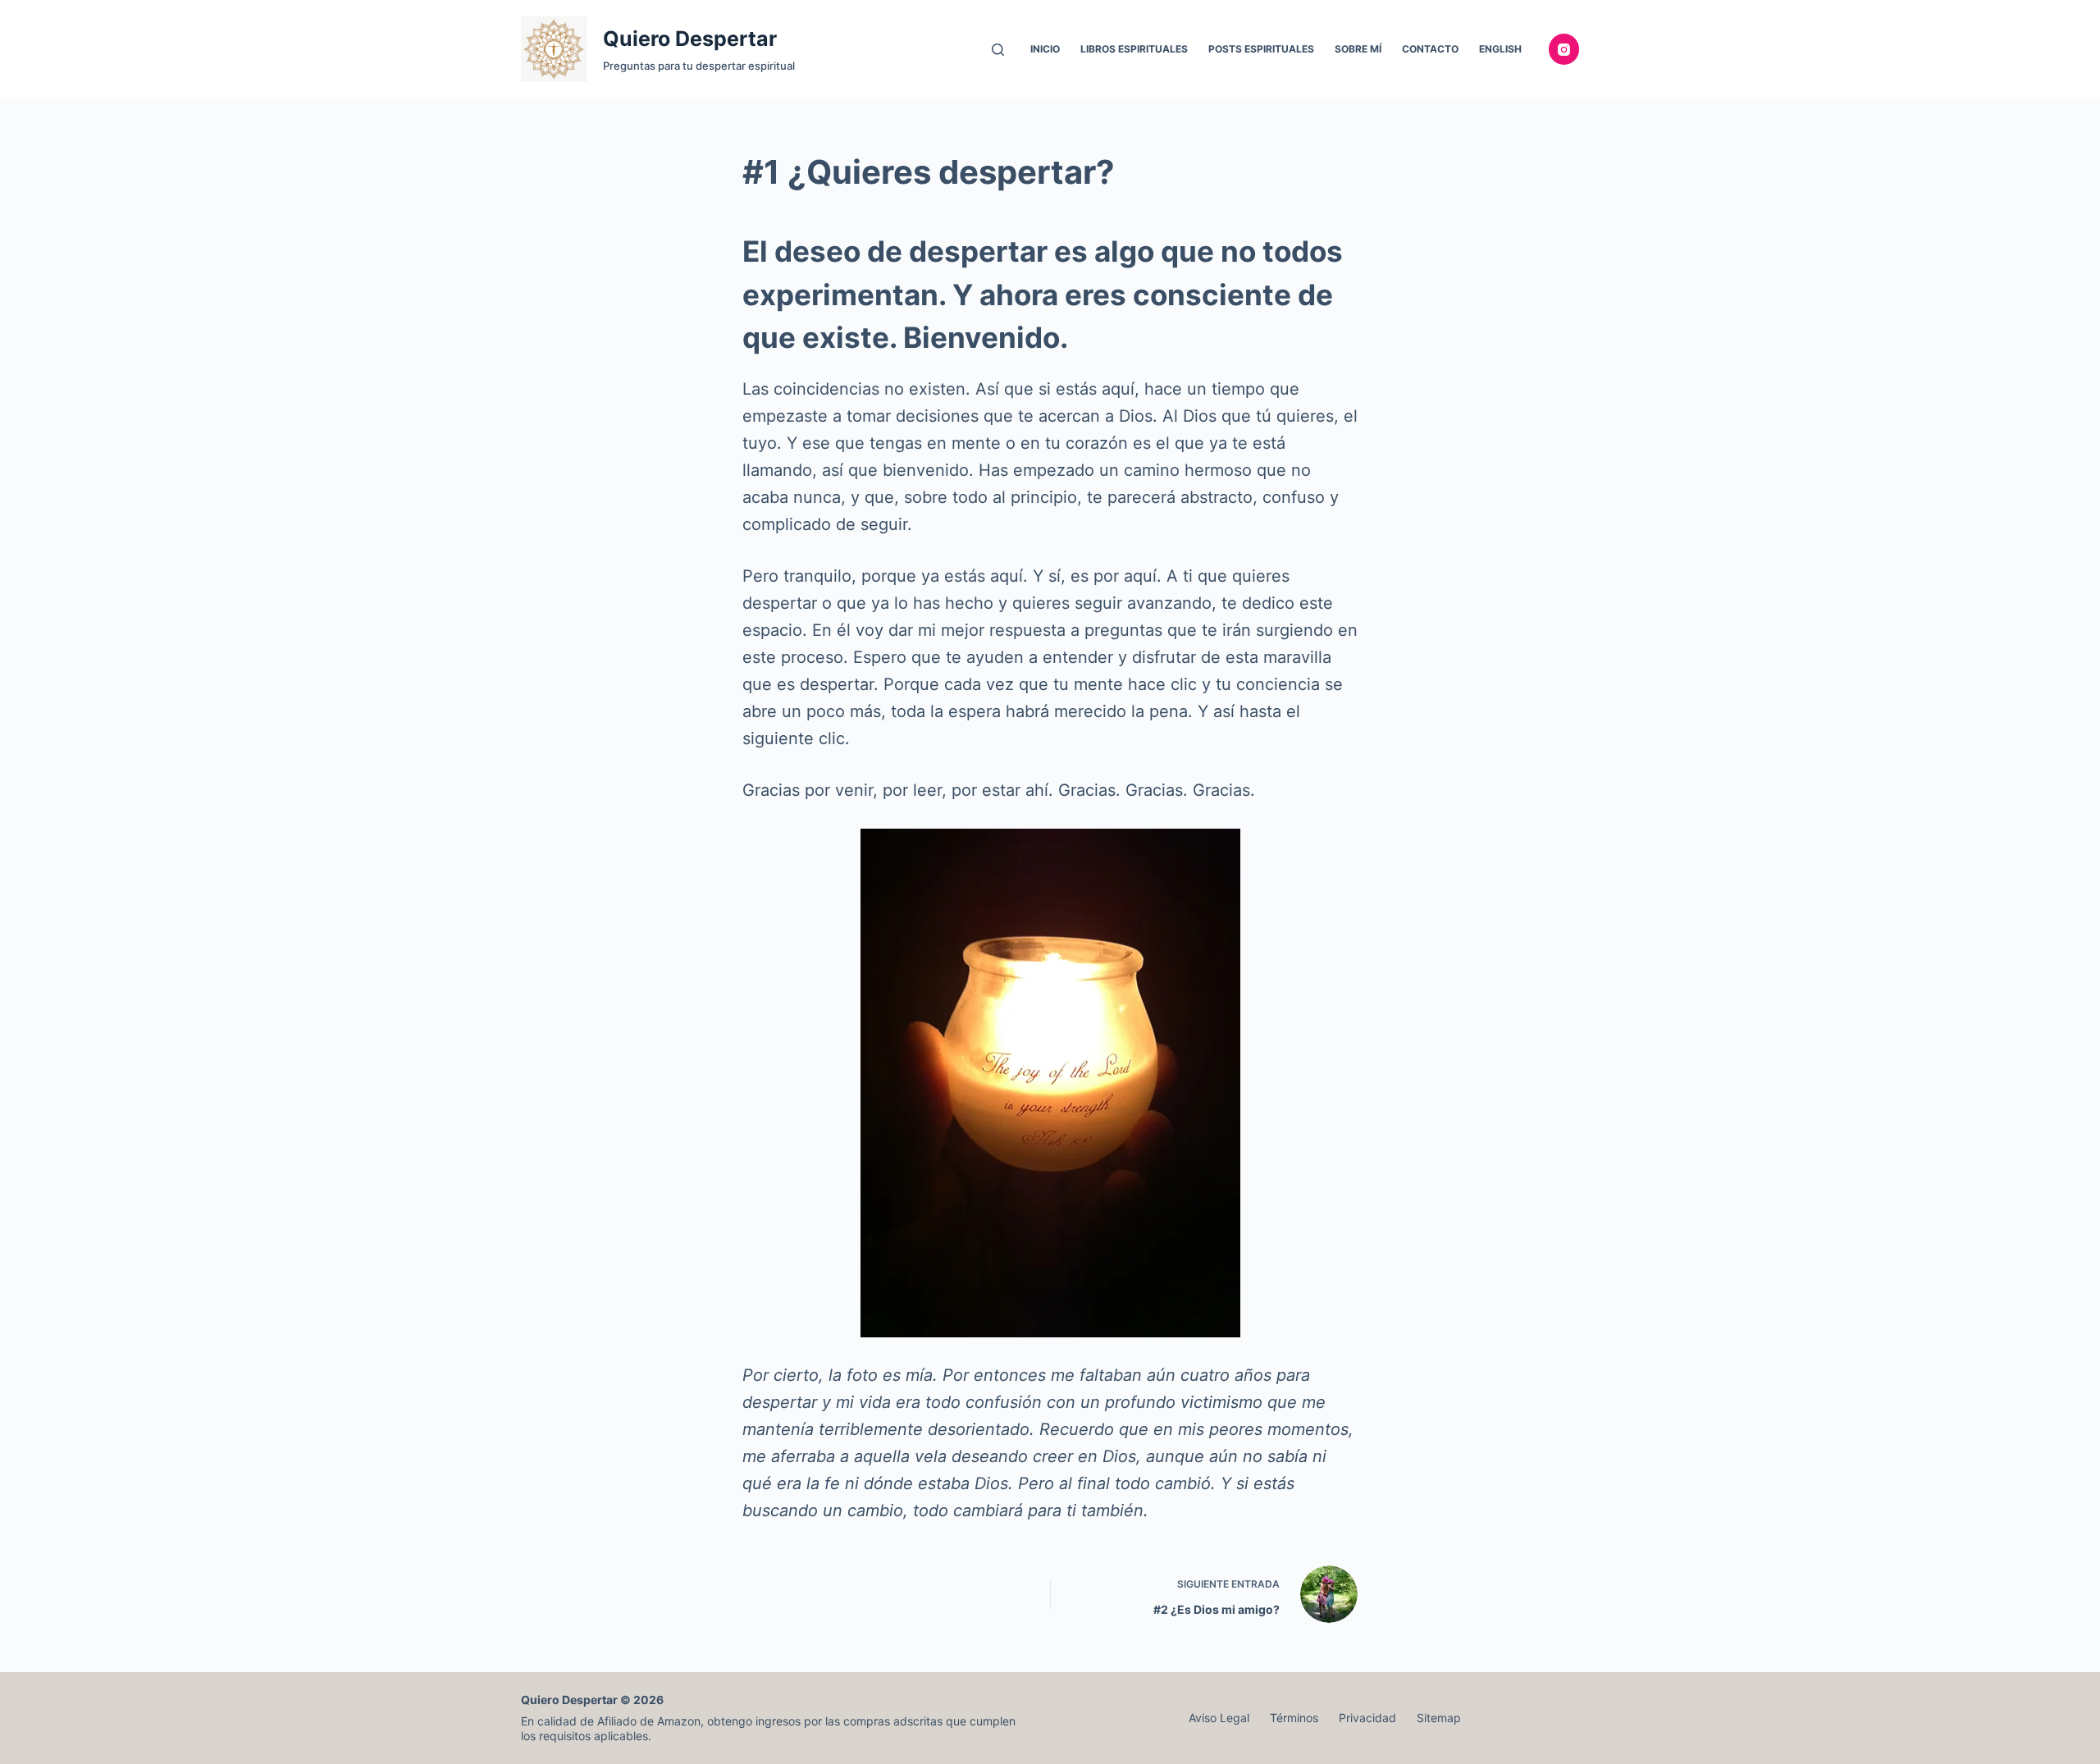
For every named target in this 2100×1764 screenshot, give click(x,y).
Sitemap (1439, 1718)
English (1500, 49)
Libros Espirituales (1134, 49)
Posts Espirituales (1261, 49)
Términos (1294, 1718)
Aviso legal (1219, 1718)
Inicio (1045, 49)
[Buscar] (998, 50)
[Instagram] (1564, 49)
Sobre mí (1358, 49)
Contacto (1430, 49)
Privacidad (1367, 1718)
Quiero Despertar (690, 39)
